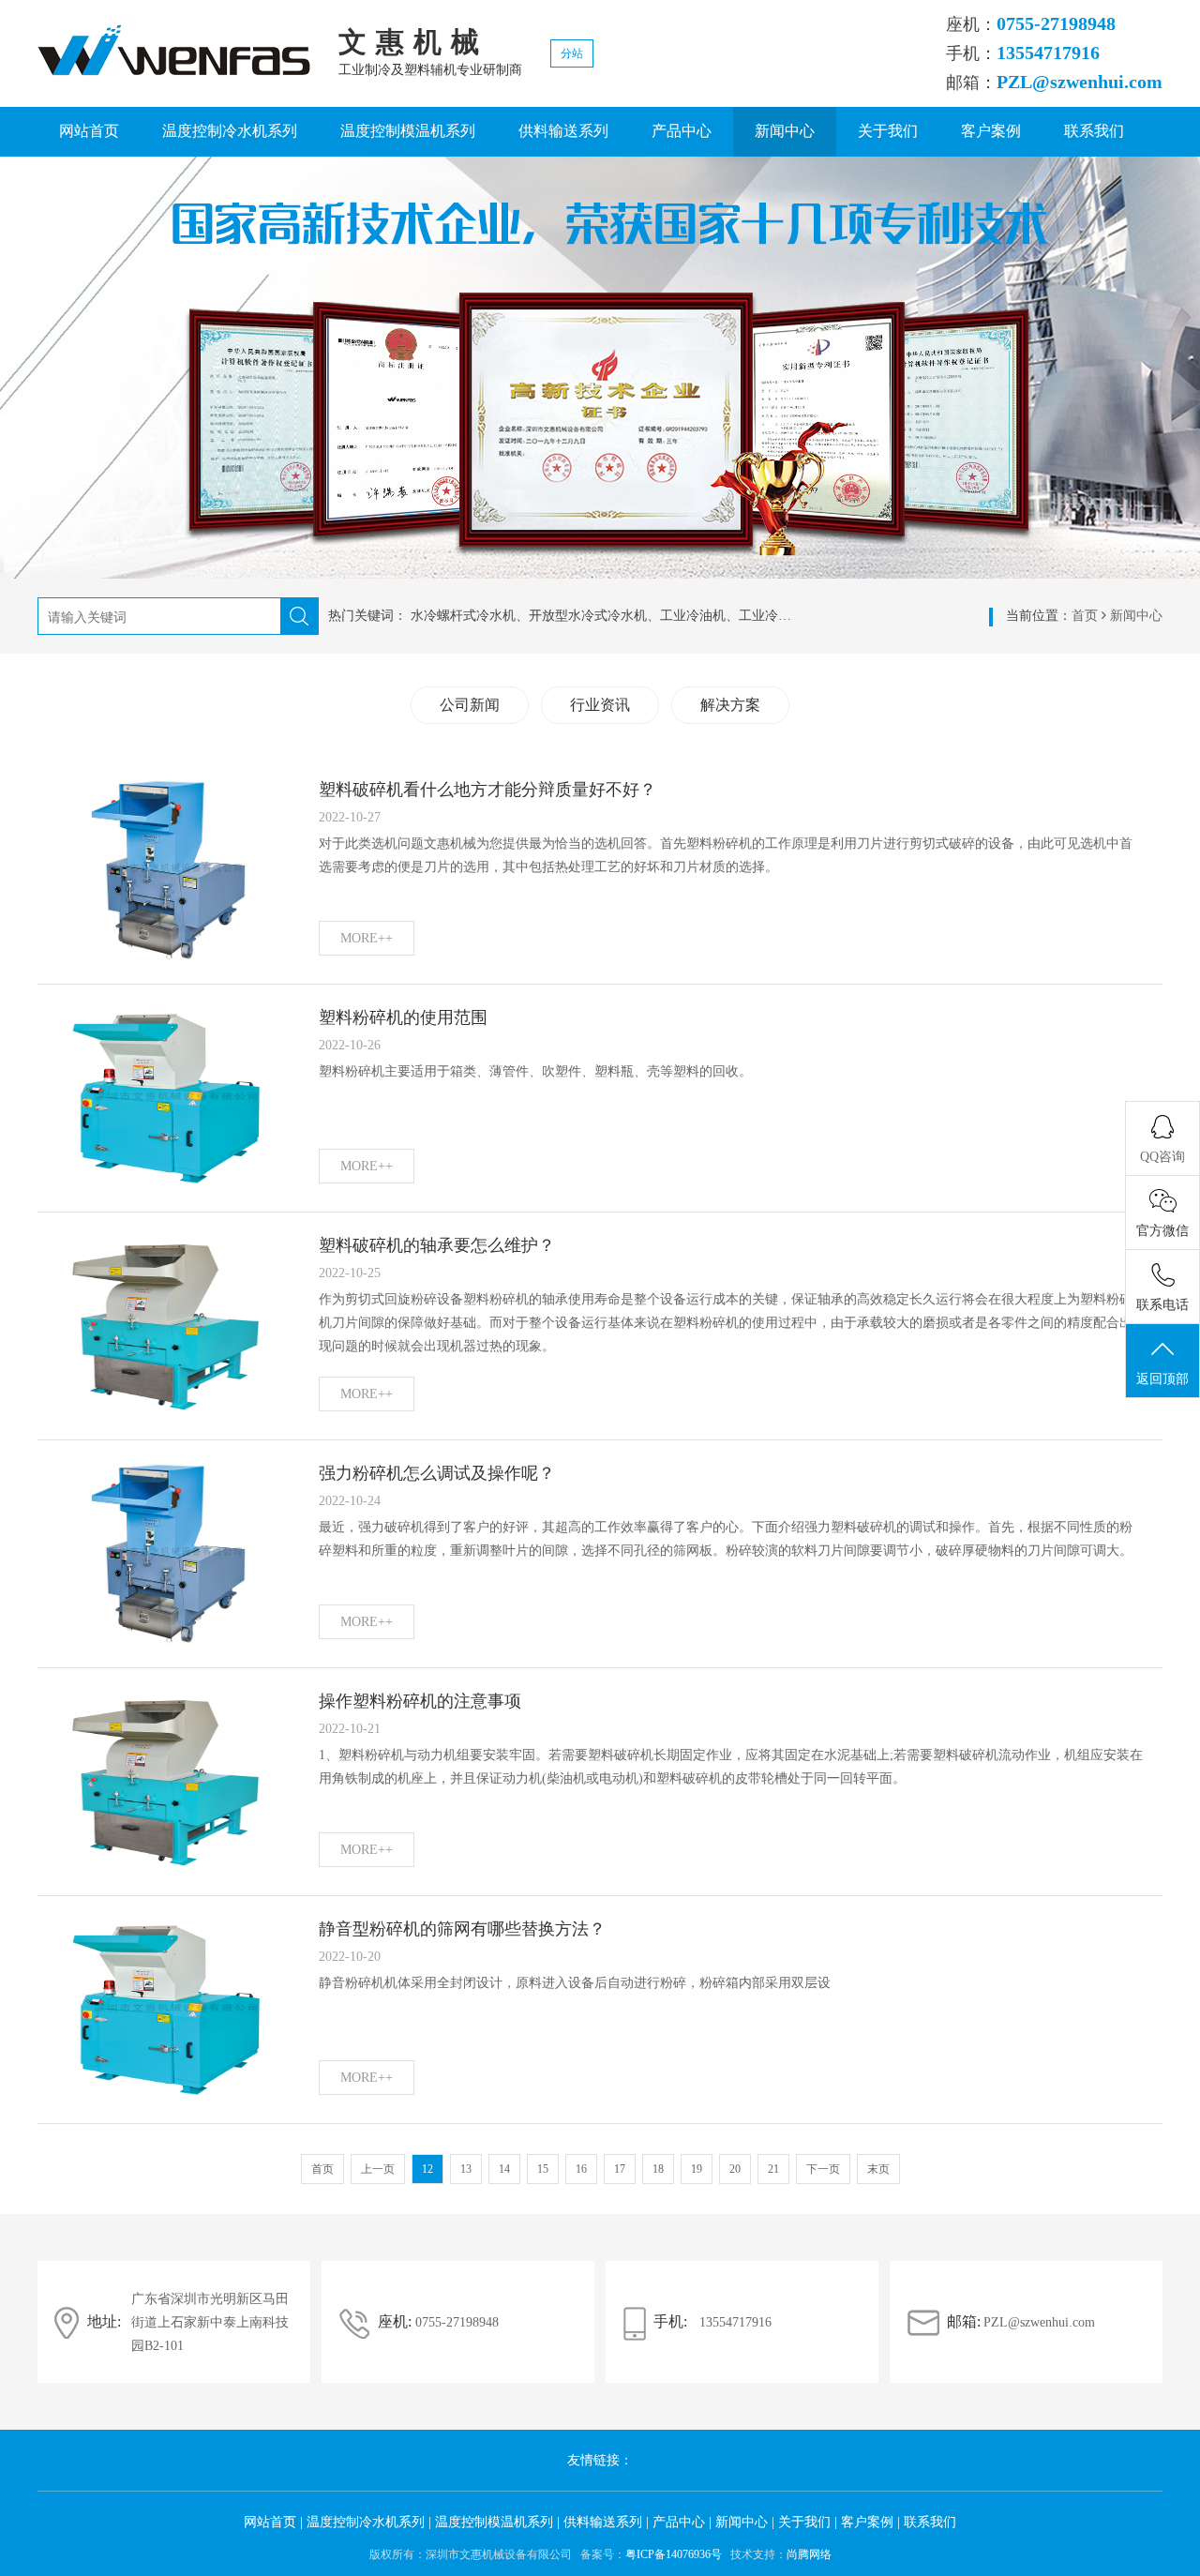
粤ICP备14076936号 (674, 2554)
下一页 (823, 2169)
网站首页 (89, 131)
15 (543, 2169)
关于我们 (888, 131)
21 (773, 2169)
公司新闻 (470, 705)
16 (581, 2169)
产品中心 (682, 131)
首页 (1085, 616)
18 (658, 2169)
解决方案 (730, 705)
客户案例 (991, 131)
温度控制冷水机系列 (230, 131)
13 (466, 2169)
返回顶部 (1162, 1379)
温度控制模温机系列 (408, 131)
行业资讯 (600, 705)
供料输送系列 (563, 131)
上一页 (378, 2169)
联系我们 (1094, 131)
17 (620, 2169)
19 (697, 2169)
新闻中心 (785, 131)
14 (504, 2169)
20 (735, 2169)
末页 (878, 2169)
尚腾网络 (809, 2554)
